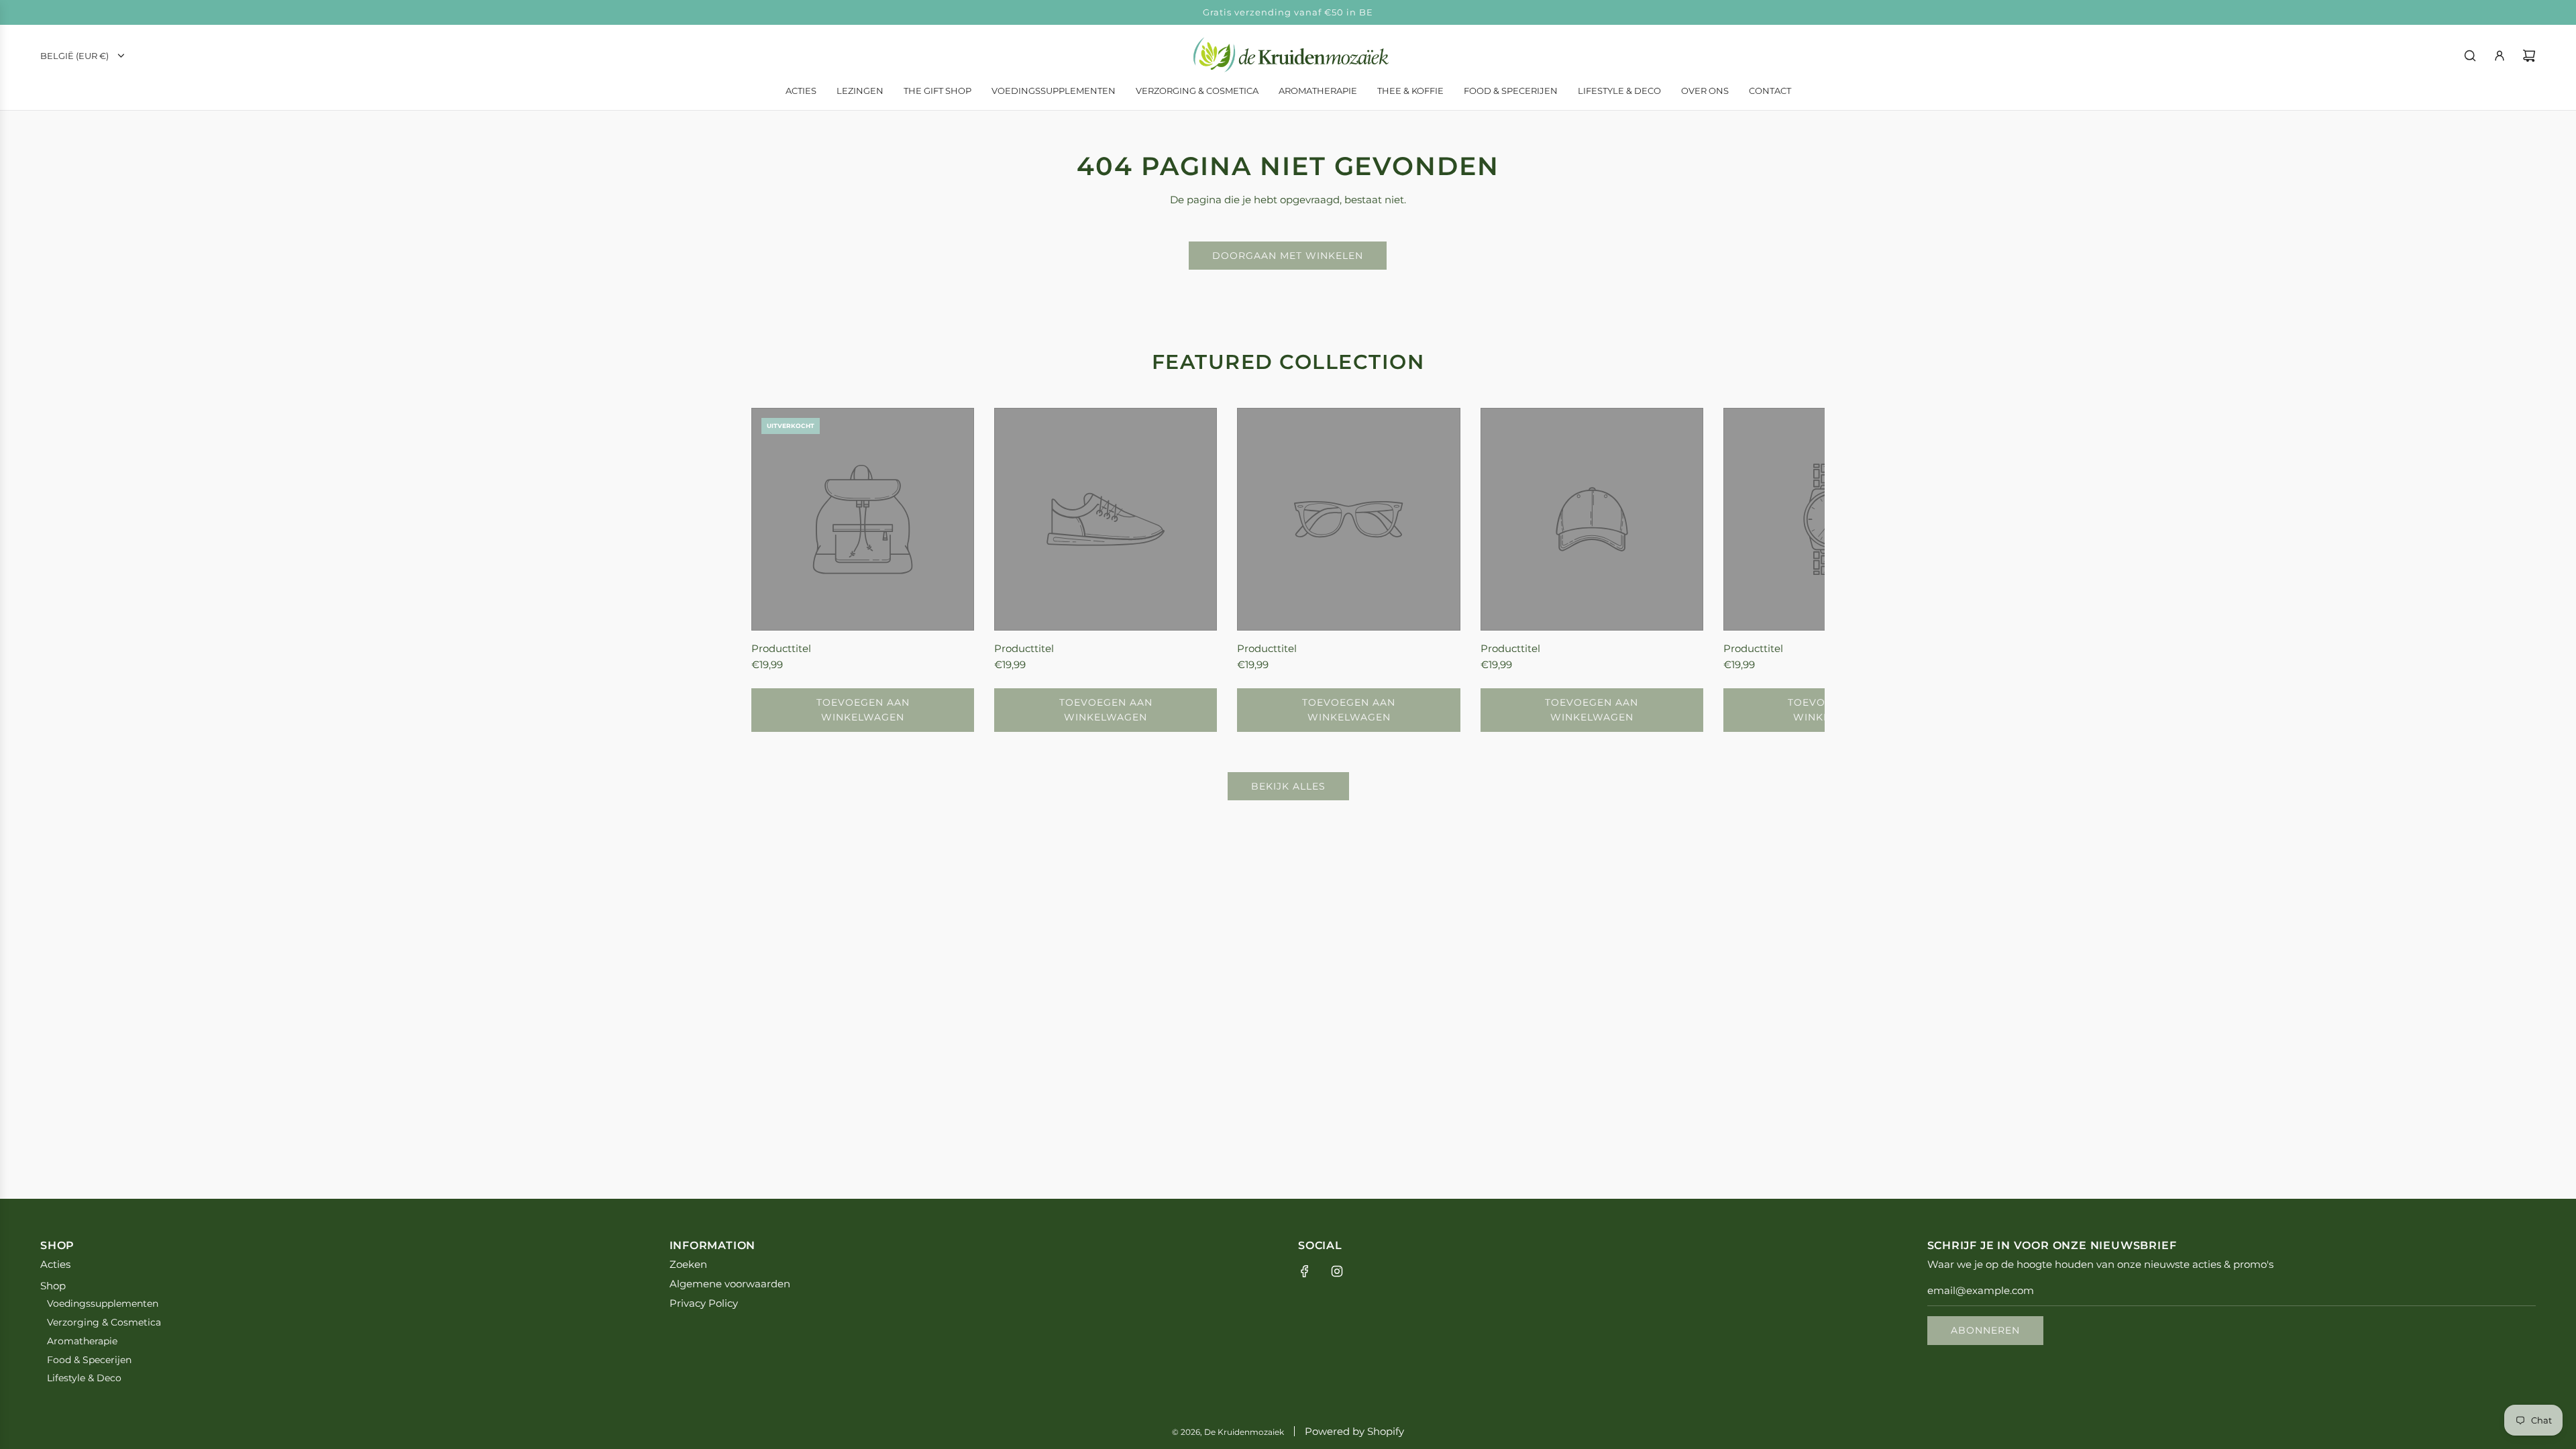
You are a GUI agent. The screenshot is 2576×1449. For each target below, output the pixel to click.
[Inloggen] (2500, 56)
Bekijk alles (1288, 786)
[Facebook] (1305, 1271)
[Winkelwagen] (2529, 56)
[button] (776, 570)
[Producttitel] (863, 519)
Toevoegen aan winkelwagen (863, 710)
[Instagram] (1337, 1271)
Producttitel (781, 648)
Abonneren (1985, 1330)
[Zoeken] (2470, 56)
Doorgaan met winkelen (1288, 256)
